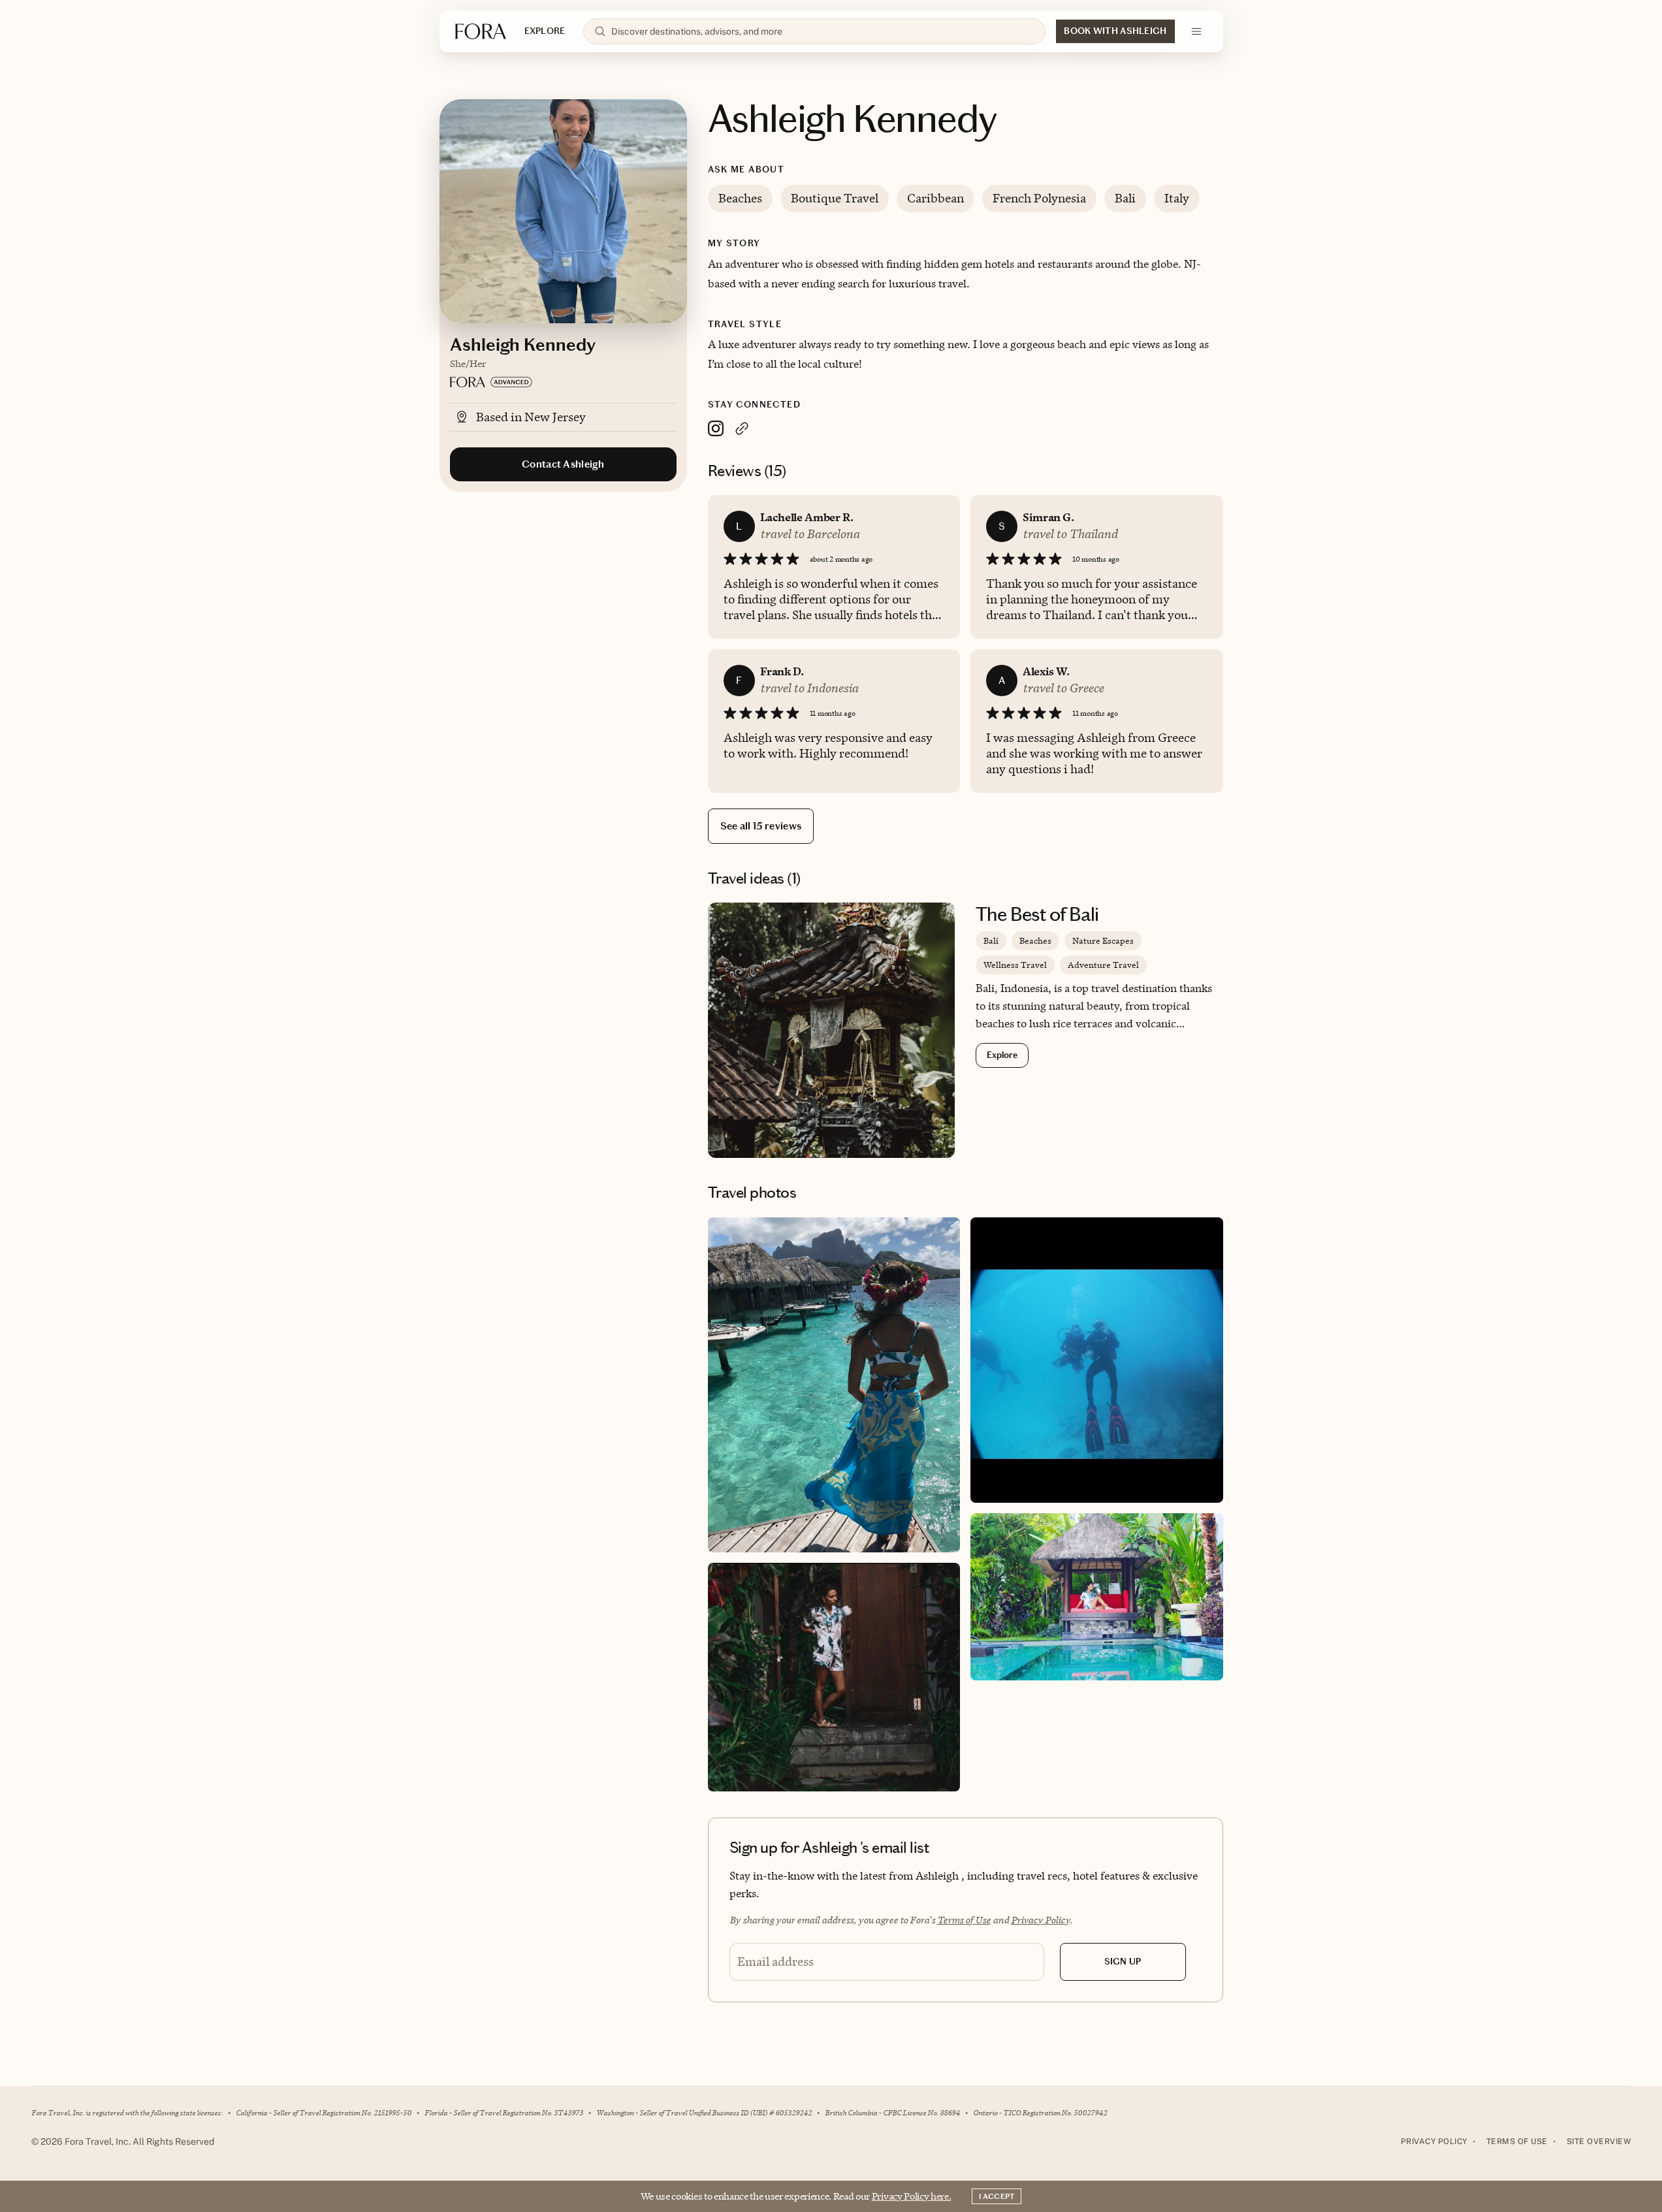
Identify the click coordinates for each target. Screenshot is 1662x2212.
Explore (1002, 1055)
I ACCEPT (997, 2196)
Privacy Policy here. (912, 2196)
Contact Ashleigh (563, 464)
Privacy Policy (1040, 1920)
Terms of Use (964, 1920)
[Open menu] (1196, 31)
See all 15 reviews (761, 826)
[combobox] (823, 31)
